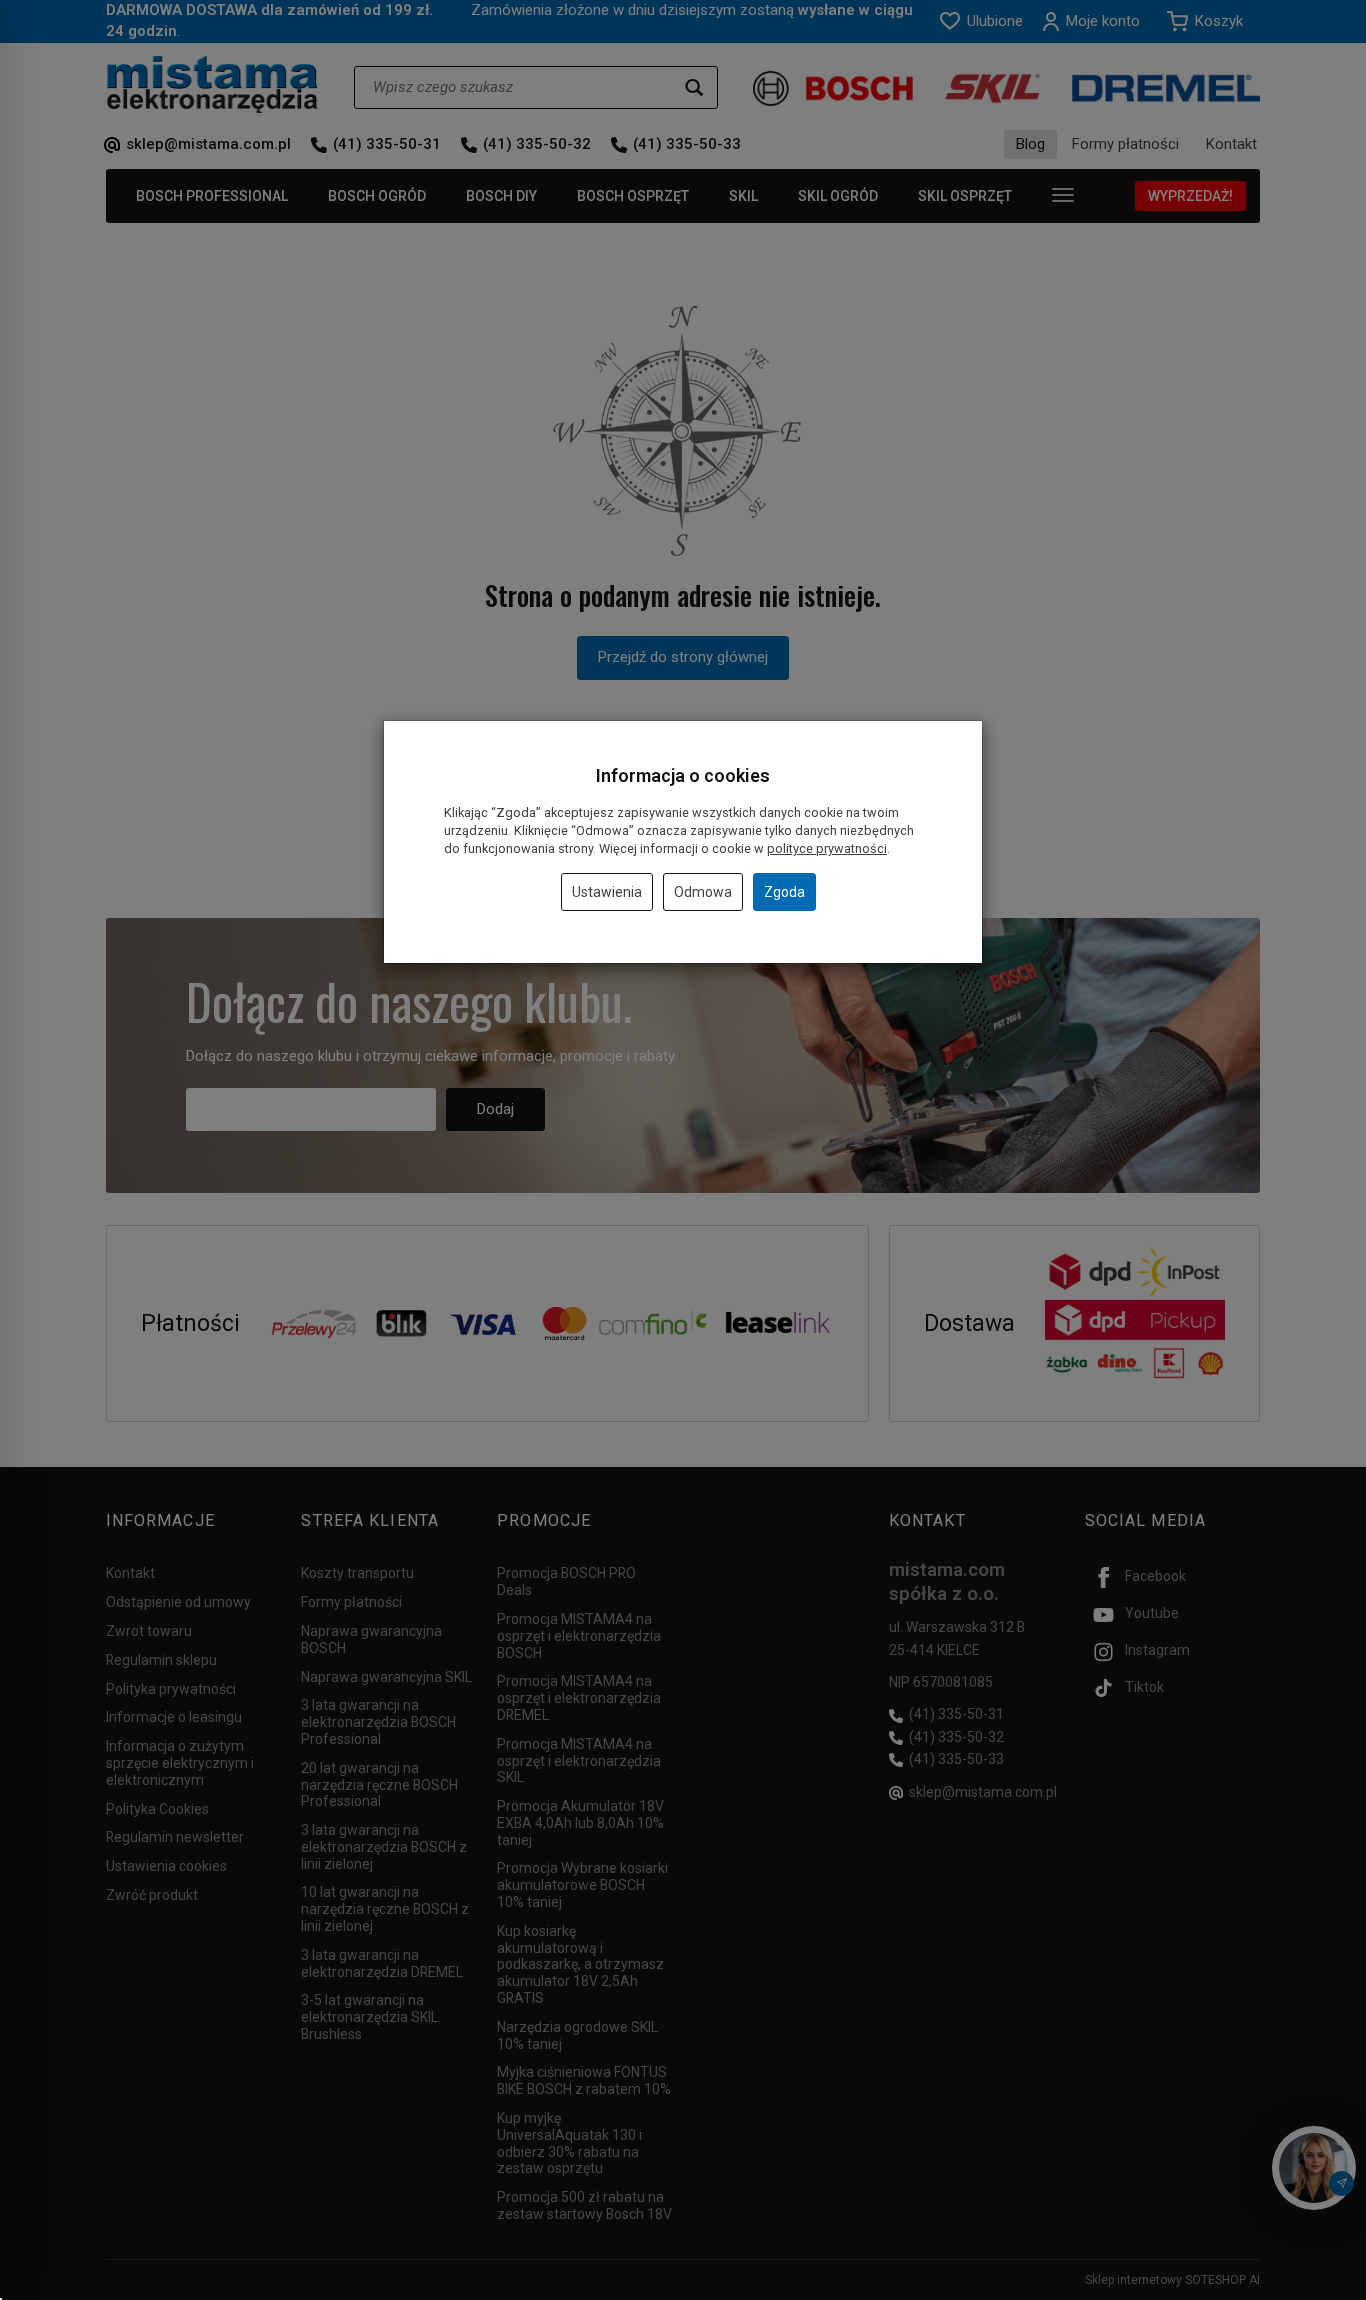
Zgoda (784, 892)
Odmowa (703, 892)
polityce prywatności (827, 848)
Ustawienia (607, 892)
